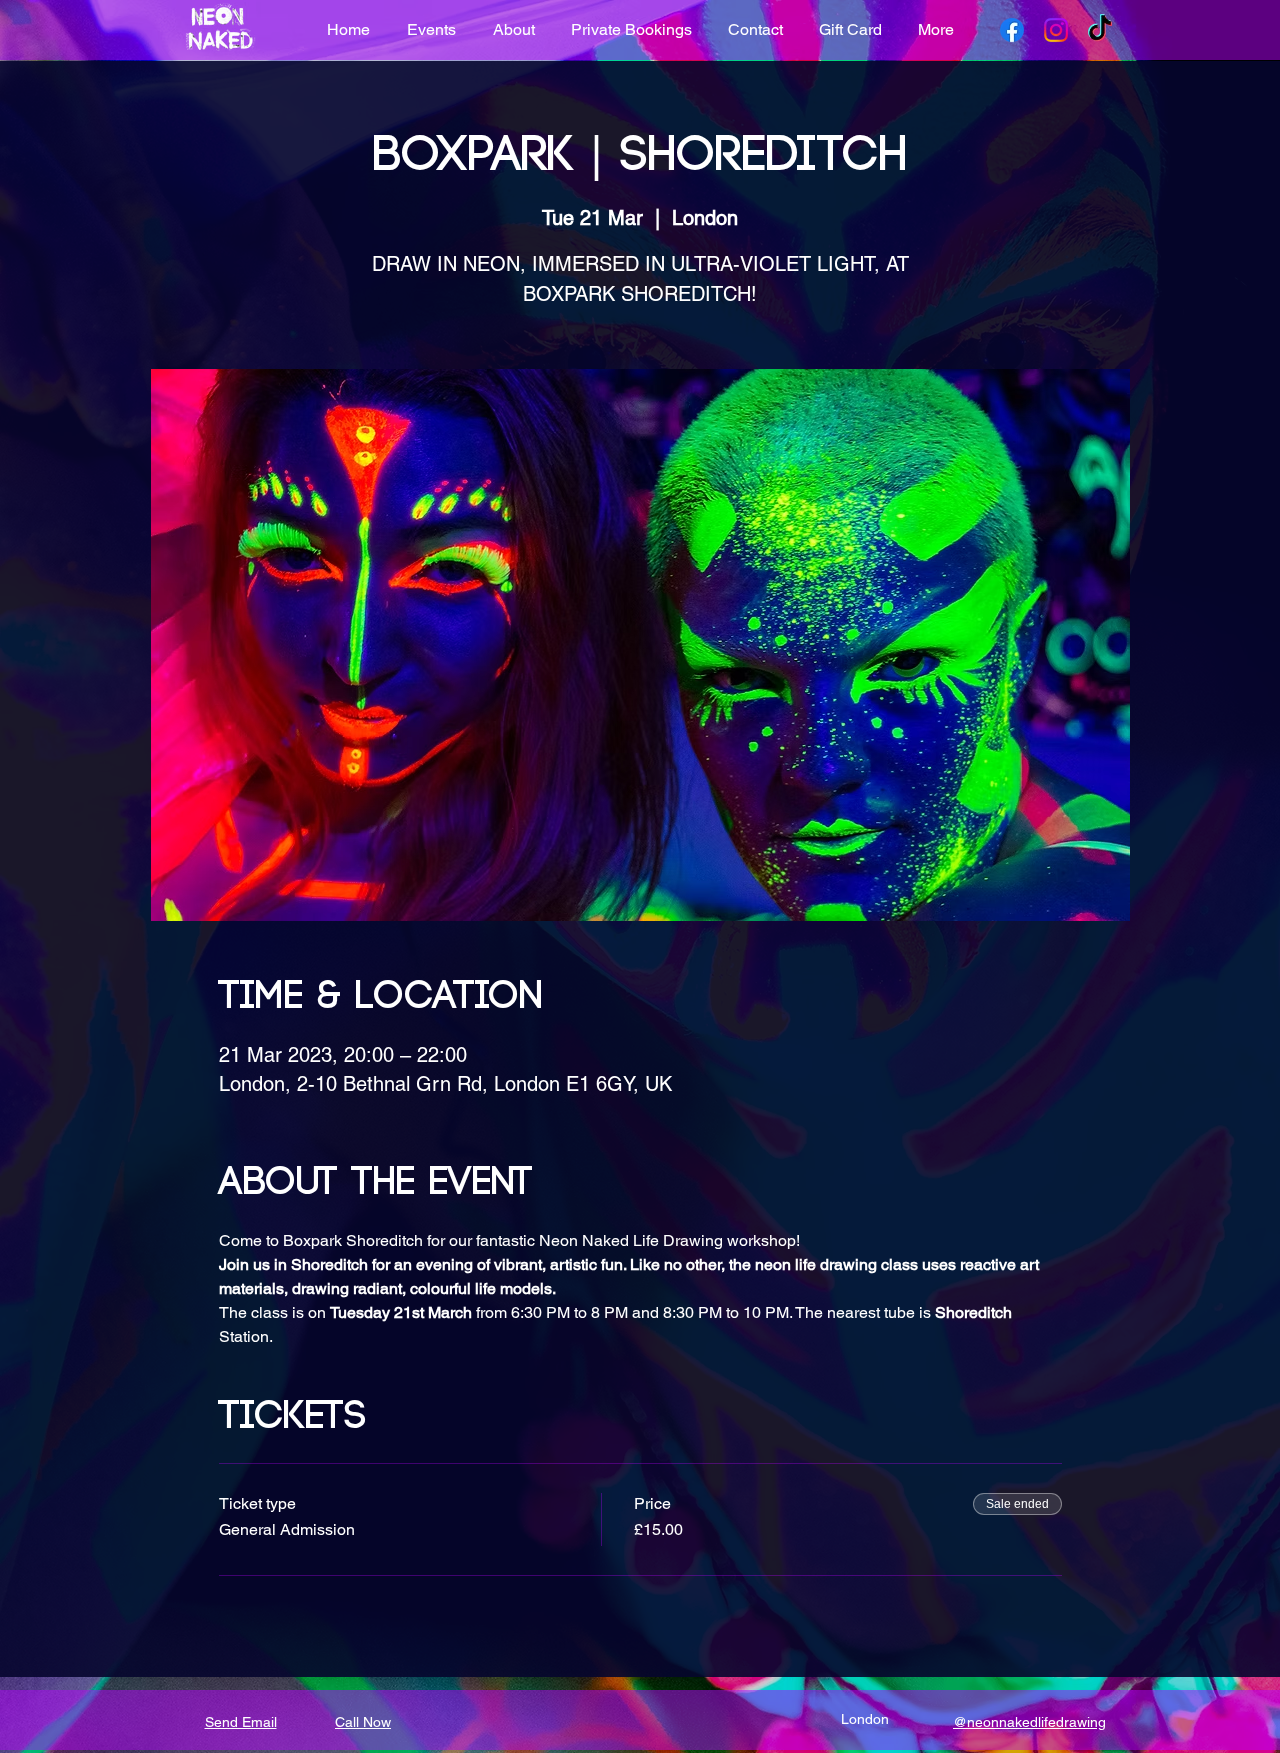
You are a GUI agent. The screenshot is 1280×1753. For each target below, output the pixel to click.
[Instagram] (1056, 30)
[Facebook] (1012, 30)
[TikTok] (1100, 30)
